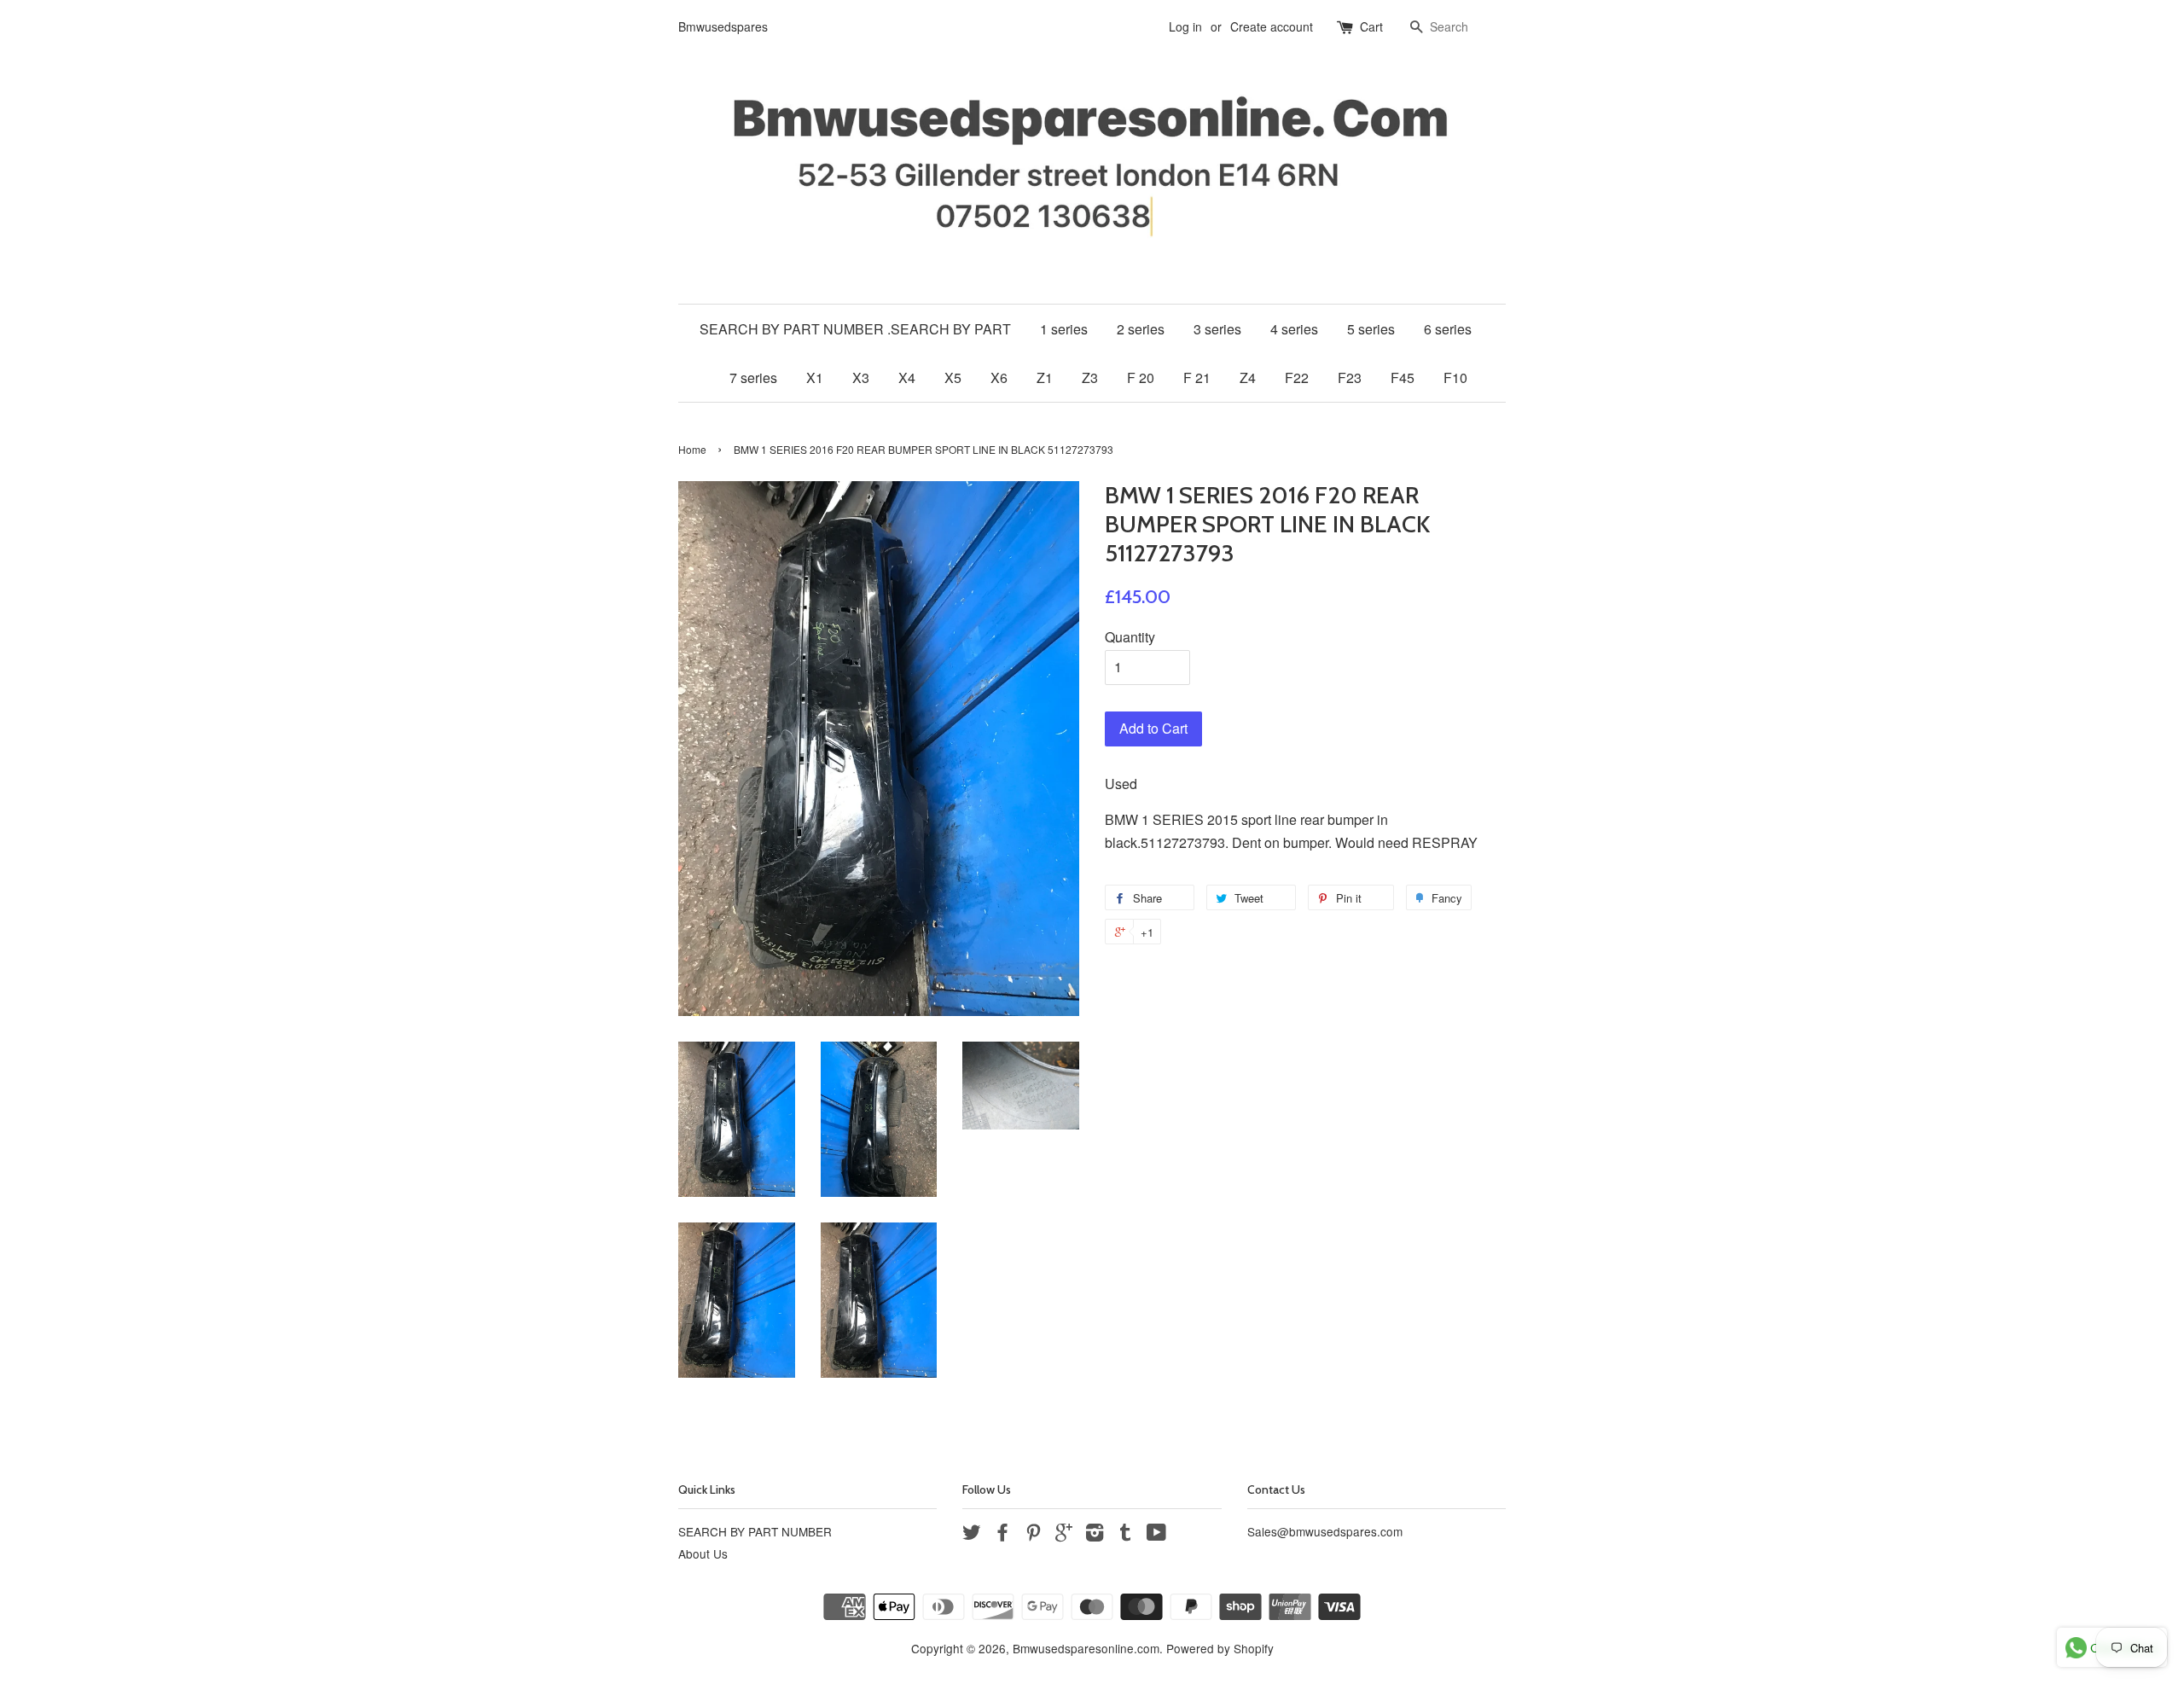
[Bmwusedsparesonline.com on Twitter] (972, 1535)
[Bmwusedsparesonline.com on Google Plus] (1064, 1535)
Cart (1371, 26)
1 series (1064, 329)
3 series (1217, 329)
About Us (703, 1553)
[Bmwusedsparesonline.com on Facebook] (1002, 1535)
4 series (1294, 329)
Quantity (1130, 637)
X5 (953, 377)
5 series (1371, 329)
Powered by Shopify (1220, 1648)
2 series (1141, 329)
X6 (999, 377)
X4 (907, 377)
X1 (815, 377)
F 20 (1141, 377)
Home (692, 449)
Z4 (1248, 377)
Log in (1185, 26)
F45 (1403, 377)
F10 (1455, 377)
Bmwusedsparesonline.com (1086, 1648)
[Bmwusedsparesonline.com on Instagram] (1095, 1535)
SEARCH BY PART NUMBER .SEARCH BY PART (855, 329)
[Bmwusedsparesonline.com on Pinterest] (1033, 1535)
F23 (1350, 377)
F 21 (1197, 377)
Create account (1272, 26)
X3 (861, 377)
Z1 (1045, 377)
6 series (1448, 329)
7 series (753, 377)
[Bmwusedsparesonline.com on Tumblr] (1125, 1535)
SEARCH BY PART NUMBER (755, 1531)
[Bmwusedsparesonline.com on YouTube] (1156, 1535)
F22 (1297, 377)
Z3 (1090, 377)
